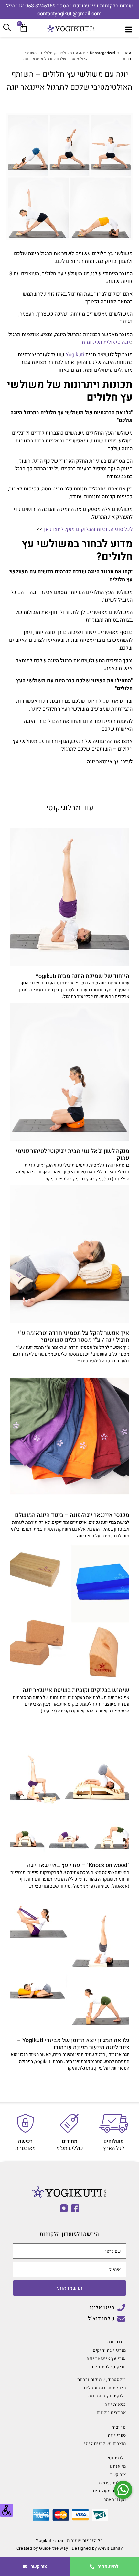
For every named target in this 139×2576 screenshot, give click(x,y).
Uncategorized (102, 53)
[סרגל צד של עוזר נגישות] (6, 2510)
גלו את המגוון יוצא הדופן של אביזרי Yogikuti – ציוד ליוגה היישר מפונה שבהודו (73, 2044)
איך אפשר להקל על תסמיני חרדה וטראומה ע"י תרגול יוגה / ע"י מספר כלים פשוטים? (74, 1337)
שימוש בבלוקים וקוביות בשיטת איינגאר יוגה (76, 1690)
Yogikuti (75, 355)
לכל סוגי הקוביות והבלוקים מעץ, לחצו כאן (88, 529)
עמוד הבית (127, 56)
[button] (123, 2490)
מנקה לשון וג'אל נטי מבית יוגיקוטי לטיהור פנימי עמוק (72, 1155)
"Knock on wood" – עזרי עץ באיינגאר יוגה (78, 1865)
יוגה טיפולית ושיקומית (106, 342)
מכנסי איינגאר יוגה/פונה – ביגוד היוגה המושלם (72, 1515)
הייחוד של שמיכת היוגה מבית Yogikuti (82, 976)
